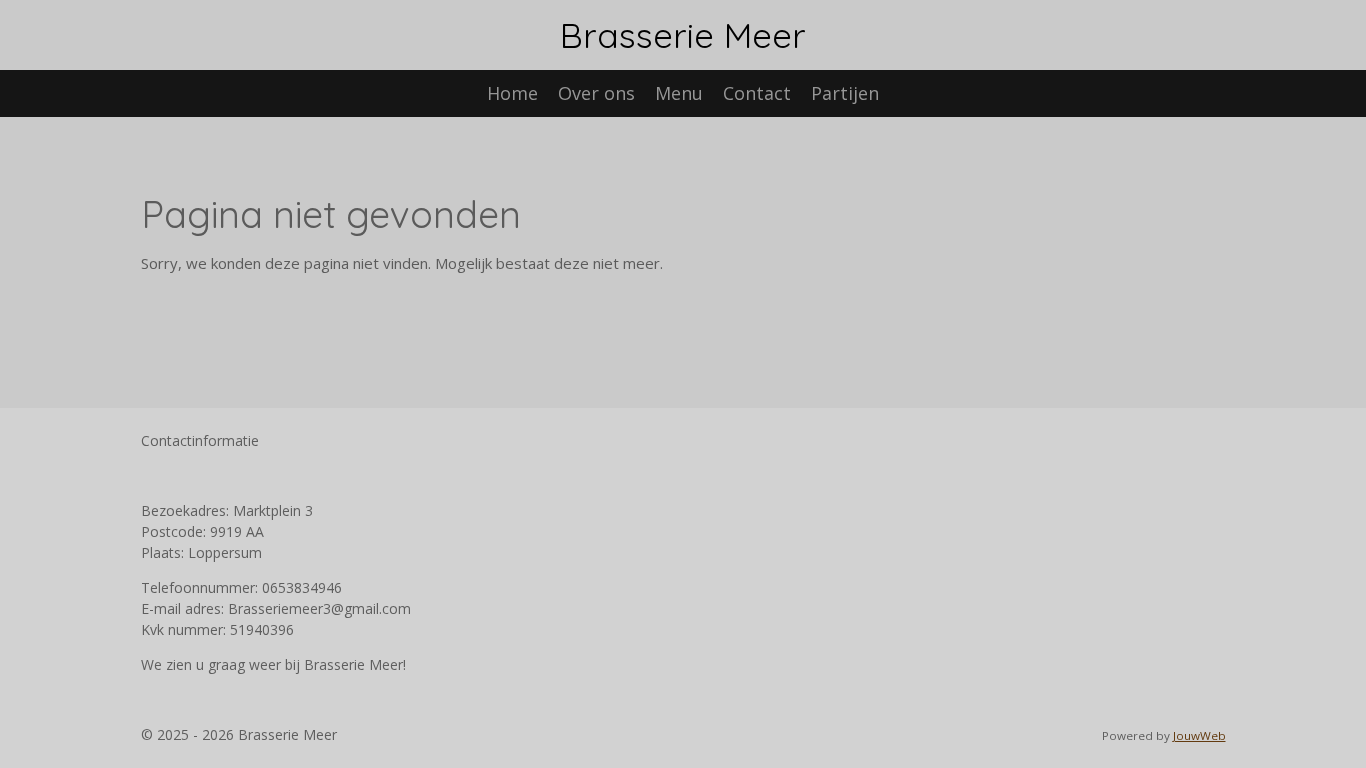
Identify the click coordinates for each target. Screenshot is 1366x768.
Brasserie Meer (683, 35)
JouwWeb (1199, 735)
